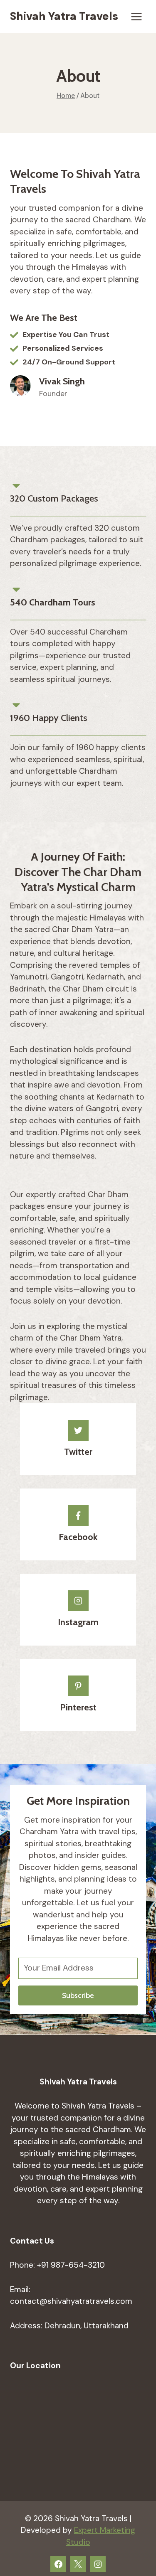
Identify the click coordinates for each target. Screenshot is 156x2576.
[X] (78, 2564)
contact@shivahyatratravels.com (71, 2301)
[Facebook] (58, 2564)
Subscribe (78, 1995)
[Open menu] (136, 16)
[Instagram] (98, 2564)
